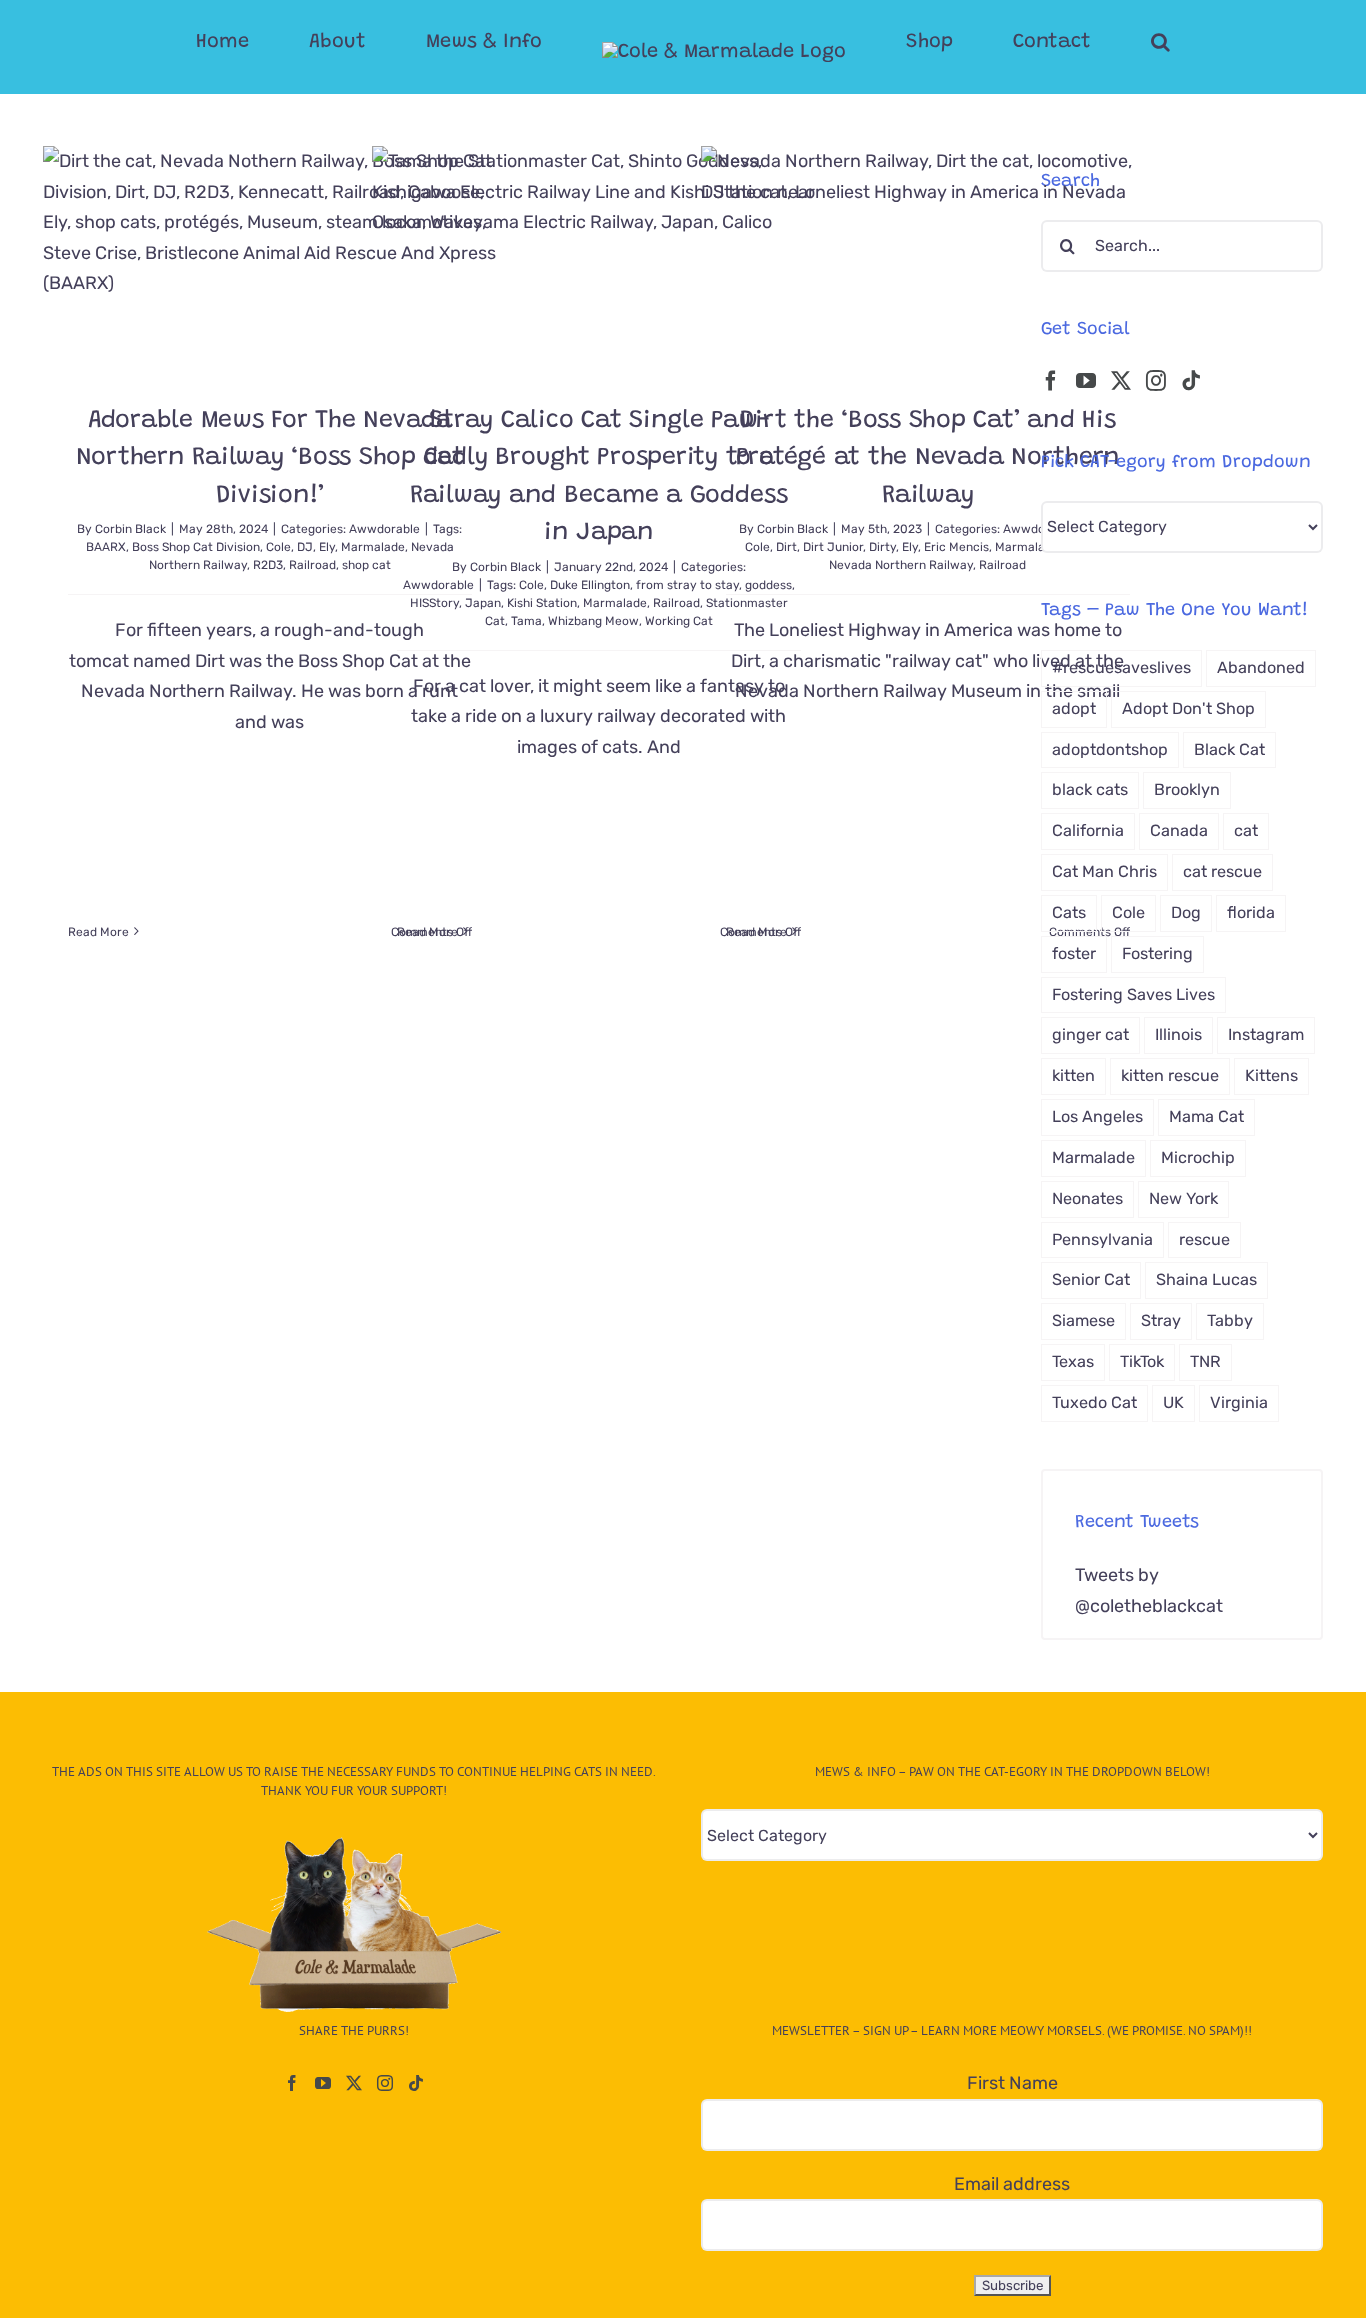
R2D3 (268, 565)
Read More (98, 932)
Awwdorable (438, 585)
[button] (1080, 42)
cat (1246, 830)
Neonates (1087, 1198)
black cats (1090, 789)
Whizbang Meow (593, 621)
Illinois (1178, 1034)
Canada (1179, 830)
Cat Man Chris (1104, 871)
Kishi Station (542, 603)
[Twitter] (1121, 381)
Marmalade (615, 603)
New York (1183, 1198)
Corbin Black (130, 529)
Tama (526, 621)
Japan (483, 603)
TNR (1205, 1361)
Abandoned (1261, 667)
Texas (1073, 1361)
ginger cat (1090, 1034)
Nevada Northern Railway (901, 565)
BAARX (106, 547)
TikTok (1142, 1361)
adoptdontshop (1110, 749)
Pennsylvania (1102, 1239)
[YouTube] (1086, 381)
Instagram (1266, 1034)
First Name (1012, 2083)
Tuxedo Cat (1094, 1402)
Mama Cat (1206, 1116)
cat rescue (1222, 871)
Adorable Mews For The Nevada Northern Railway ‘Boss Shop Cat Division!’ (270, 459)
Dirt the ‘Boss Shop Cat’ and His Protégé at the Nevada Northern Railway (928, 459)
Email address (1012, 2184)
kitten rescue (1170, 1075)
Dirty (882, 547)
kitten (1073, 1075)
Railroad (312, 565)
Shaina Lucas (1206, 1279)
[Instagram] (1156, 381)
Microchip (1198, 1157)
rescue (1204, 1239)
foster (1074, 953)
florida (1251, 912)
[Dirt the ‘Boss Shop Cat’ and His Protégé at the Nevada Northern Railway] (928, 259)
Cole (278, 547)
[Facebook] (1051, 381)
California (1088, 830)
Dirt (786, 547)
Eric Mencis (956, 547)
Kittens (1271, 1075)
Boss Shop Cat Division (196, 547)
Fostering (1157, 953)
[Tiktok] (1191, 381)
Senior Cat (1091, 1279)
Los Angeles (1097, 1116)
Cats (1069, 912)
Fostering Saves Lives (1133, 994)
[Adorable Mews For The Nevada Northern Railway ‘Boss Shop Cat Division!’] (270, 259)
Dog (1186, 912)
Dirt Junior (833, 547)
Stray (1161, 1320)
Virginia (1239, 1402)
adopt (1074, 708)
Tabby (1230, 1320)
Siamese (1083, 1320)
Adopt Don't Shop (1188, 708)
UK (1173, 1402)
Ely (327, 547)
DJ (305, 547)
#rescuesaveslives (1121, 667)
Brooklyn (1187, 789)
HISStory (434, 603)
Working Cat (679, 621)
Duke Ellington (590, 585)
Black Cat (1229, 749)
